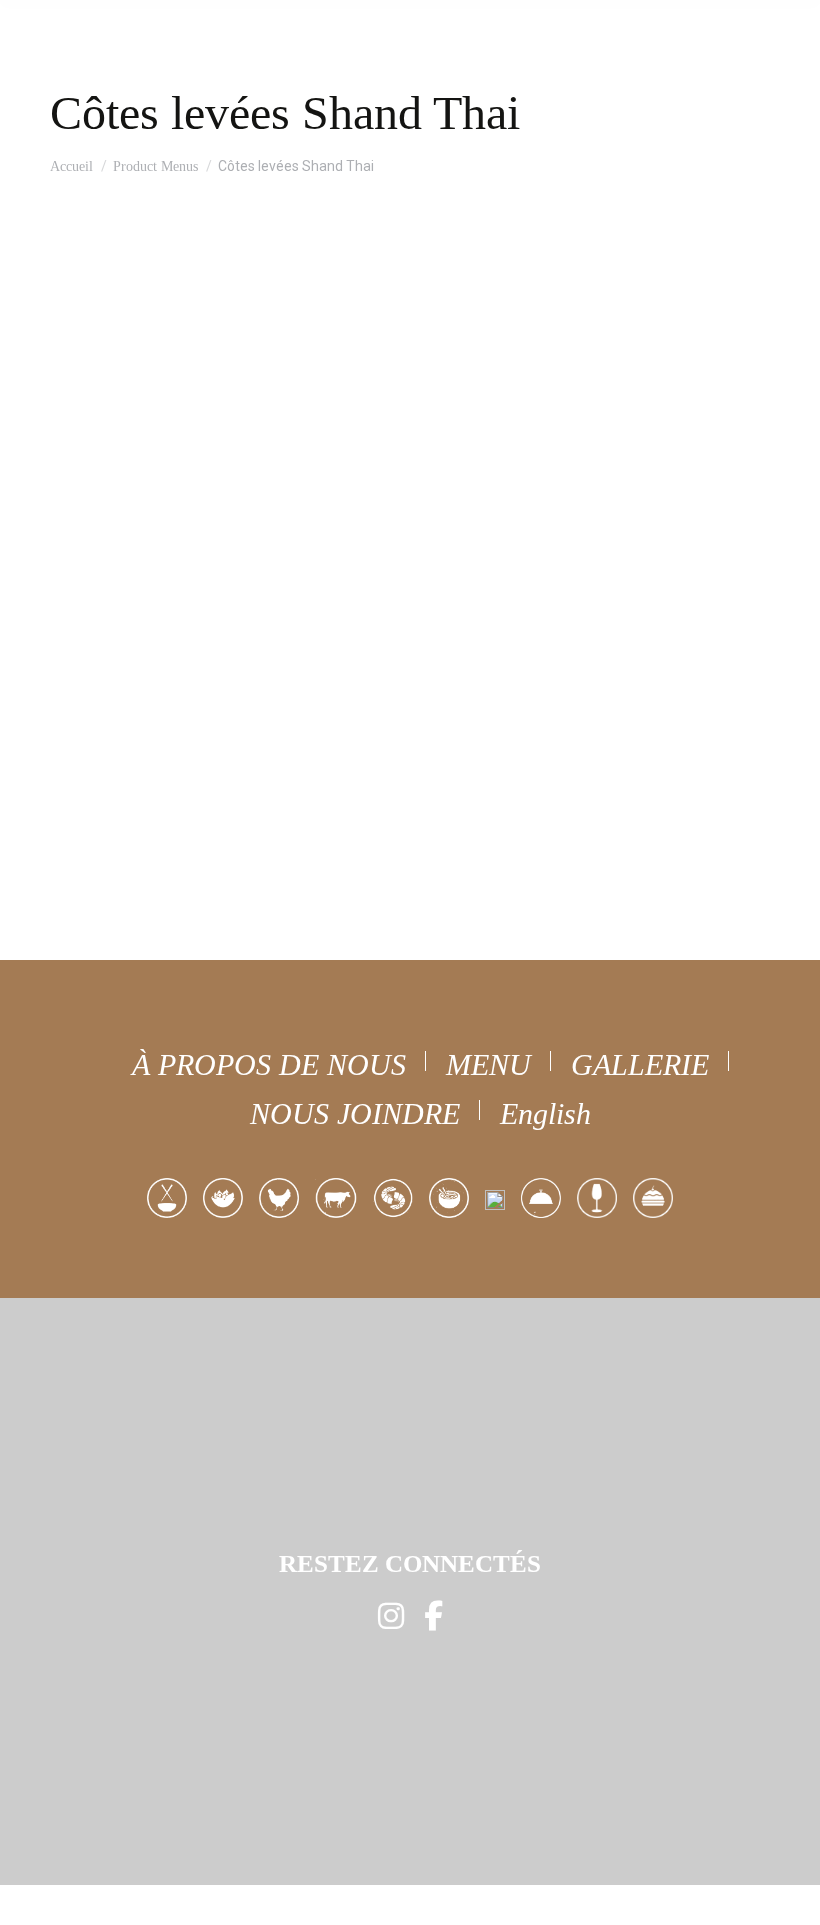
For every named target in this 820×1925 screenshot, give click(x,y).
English (545, 1113)
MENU (488, 1064)
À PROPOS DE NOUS (269, 1064)
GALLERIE (640, 1064)
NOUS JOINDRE (355, 1113)
